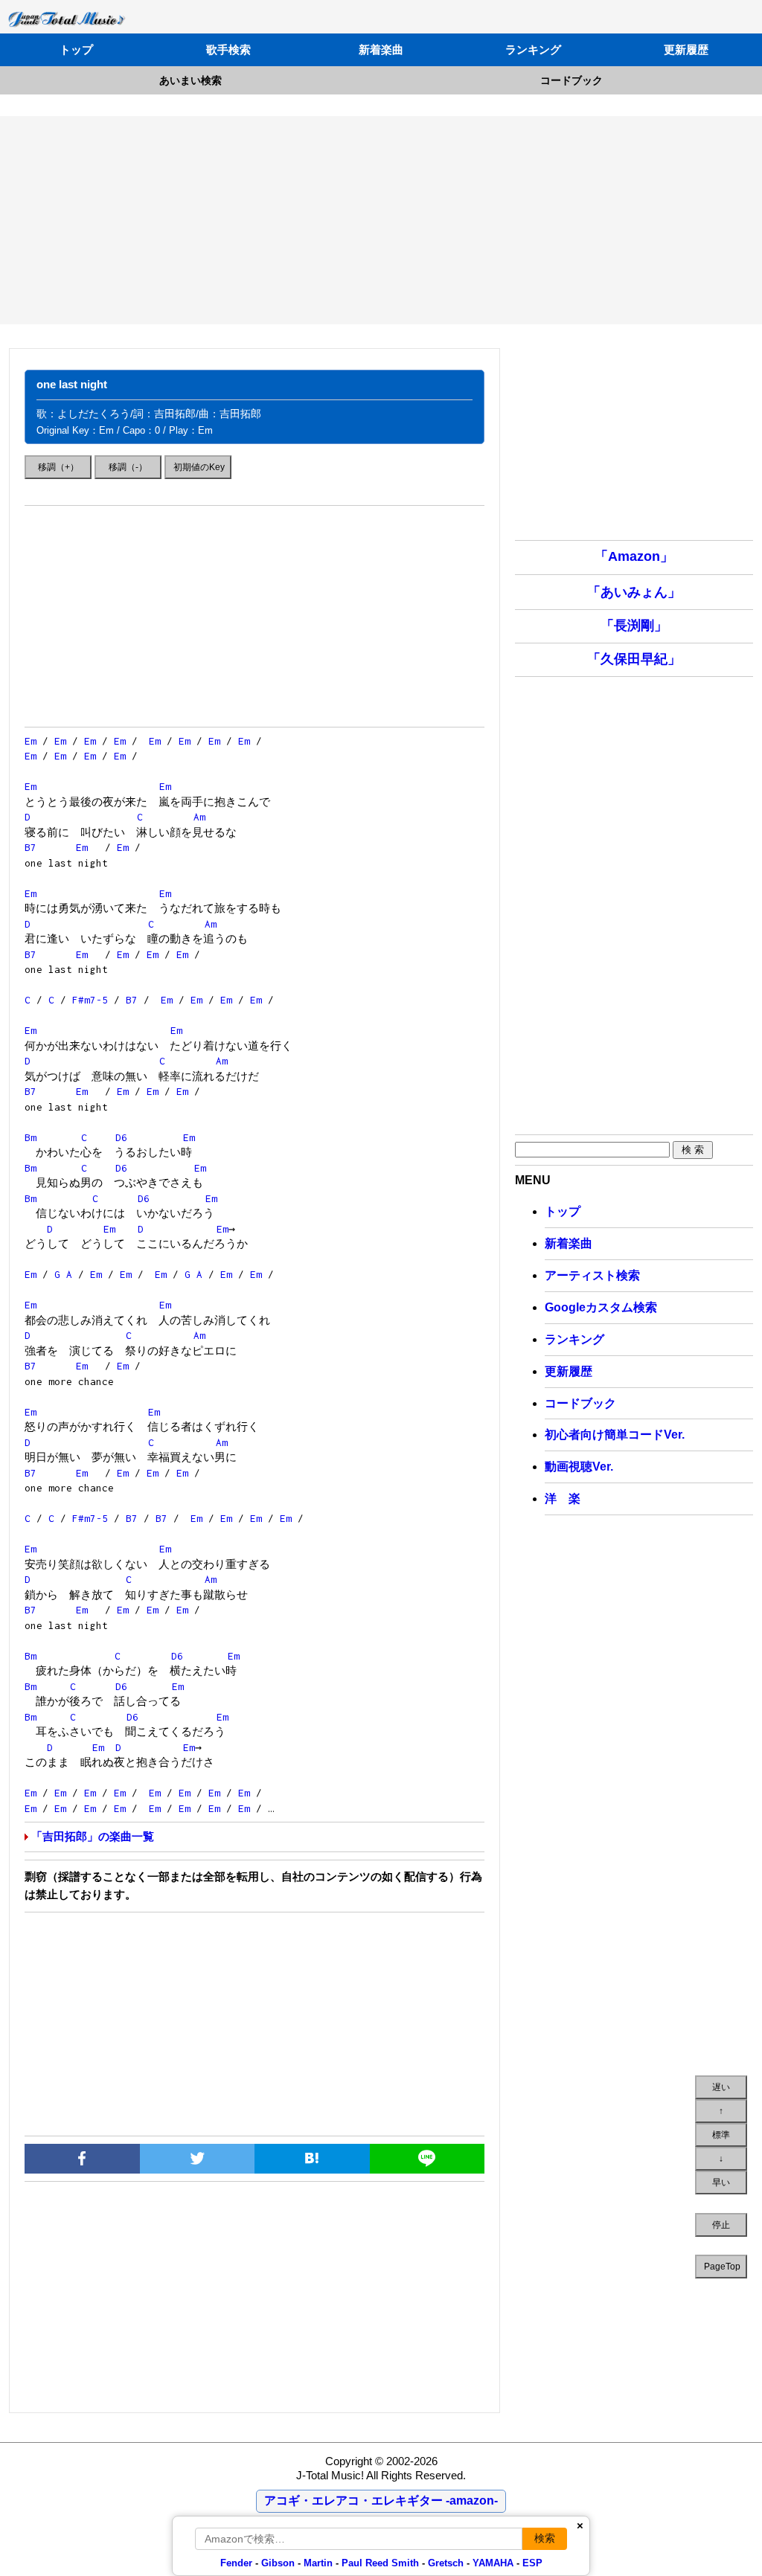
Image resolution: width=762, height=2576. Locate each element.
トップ (76, 49)
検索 (545, 2538)
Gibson (278, 2563)
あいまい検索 (190, 80)
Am (199, 817)
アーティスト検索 (592, 1275)
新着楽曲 (381, 49)
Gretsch (446, 2563)
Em (31, 741)
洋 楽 (563, 1499)
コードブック (571, 80)
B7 (31, 847)
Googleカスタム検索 (601, 1307)
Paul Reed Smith (380, 2563)
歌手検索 (228, 49)
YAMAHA (493, 2563)
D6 (121, 1137)
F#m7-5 (90, 1000)
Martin (317, 2563)
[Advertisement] (381, 220)
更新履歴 (686, 49)
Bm (31, 1137)
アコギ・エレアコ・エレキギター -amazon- (381, 2500)
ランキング (533, 49)
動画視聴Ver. (579, 1467)
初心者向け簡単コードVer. (615, 1435)
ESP (532, 2563)
